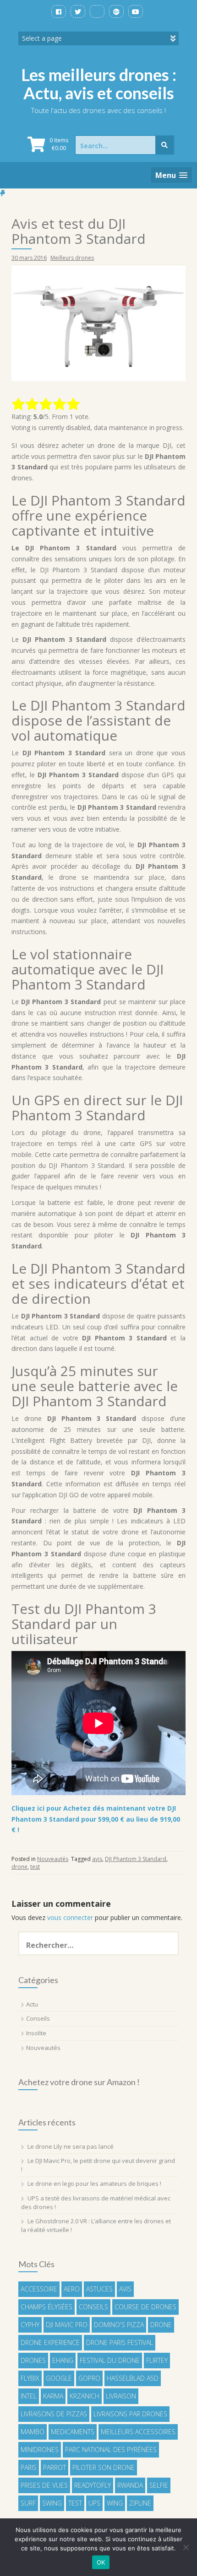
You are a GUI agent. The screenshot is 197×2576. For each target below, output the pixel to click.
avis (97, 1859)
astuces (99, 2289)
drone (19, 1867)
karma (53, 2396)
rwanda (130, 2485)
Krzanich (85, 2396)
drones (33, 2360)
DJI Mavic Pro (67, 2325)
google (59, 2378)
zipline (140, 2503)
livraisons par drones (130, 2414)
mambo (33, 2432)
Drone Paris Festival (120, 2342)
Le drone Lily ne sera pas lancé (71, 2146)
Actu (32, 2004)
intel (29, 2396)
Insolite (36, 2033)
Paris (29, 2467)
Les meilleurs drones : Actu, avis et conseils (99, 84)
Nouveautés (53, 1859)
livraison (121, 2396)
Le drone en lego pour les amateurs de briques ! (94, 2183)
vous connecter (70, 1917)
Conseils (38, 2018)
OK (101, 2562)
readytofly (93, 2485)
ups (94, 2503)
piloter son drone (104, 2467)
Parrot (55, 2467)
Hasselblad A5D (133, 2378)
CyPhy (30, 2325)
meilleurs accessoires (138, 2432)
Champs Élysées (47, 2307)
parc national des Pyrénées (111, 2450)
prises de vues (44, 2485)
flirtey (157, 2360)
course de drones (145, 2307)
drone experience (50, 2342)
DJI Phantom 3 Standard (136, 1859)
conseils (93, 2307)
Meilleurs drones (72, 258)
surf (28, 2503)
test (35, 1867)
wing (115, 2503)
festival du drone (110, 2360)
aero (72, 2289)
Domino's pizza (119, 2325)
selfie (159, 2485)
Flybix (30, 2378)
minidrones (40, 2450)
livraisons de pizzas (54, 2414)
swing (52, 2503)
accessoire (39, 2289)
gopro (89, 2378)
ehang (63, 2360)
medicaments (73, 2432)
